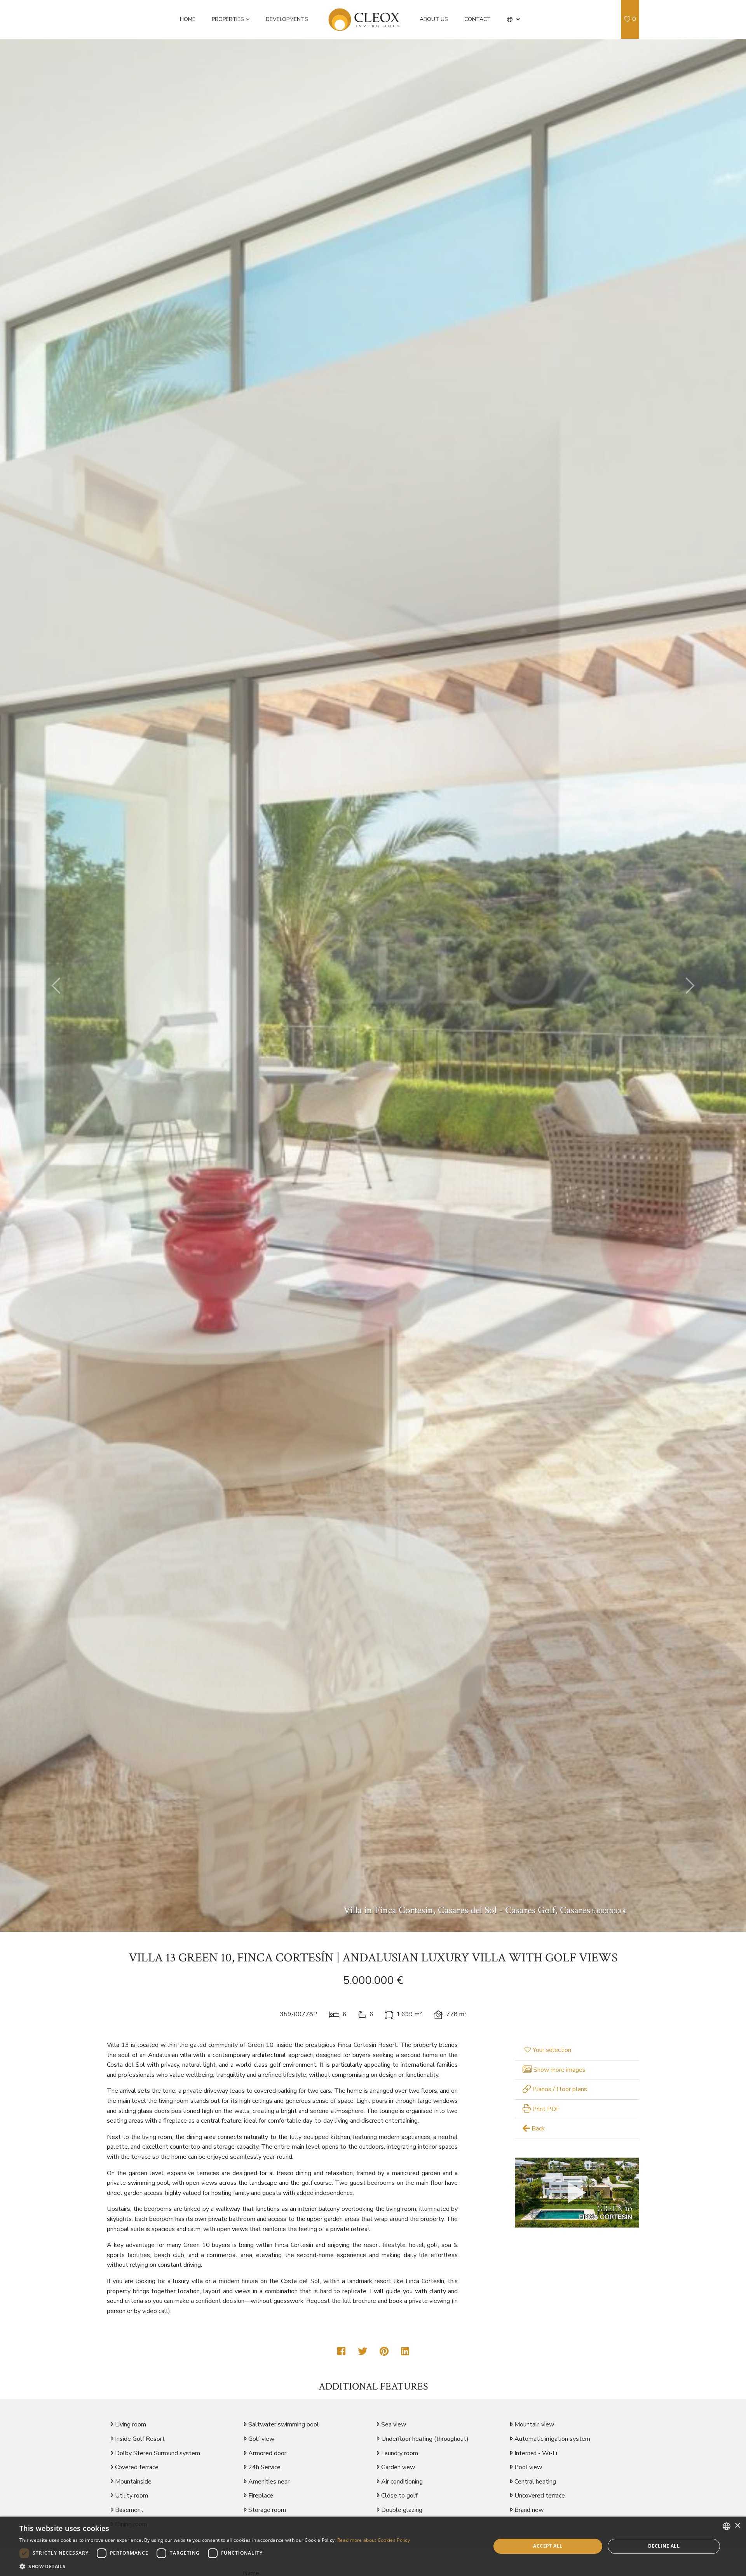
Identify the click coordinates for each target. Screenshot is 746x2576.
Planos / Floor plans (559, 2089)
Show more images (559, 2070)
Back (537, 2128)
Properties (228, 19)
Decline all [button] (664, 2546)
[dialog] (373, 2546)
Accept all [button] (548, 2546)
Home (188, 19)
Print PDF (545, 2109)
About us (434, 19)
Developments (287, 19)
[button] (513, 19)
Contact (478, 19)
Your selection (552, 2050)
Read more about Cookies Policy (374, 2540)
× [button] (737, 2526)
